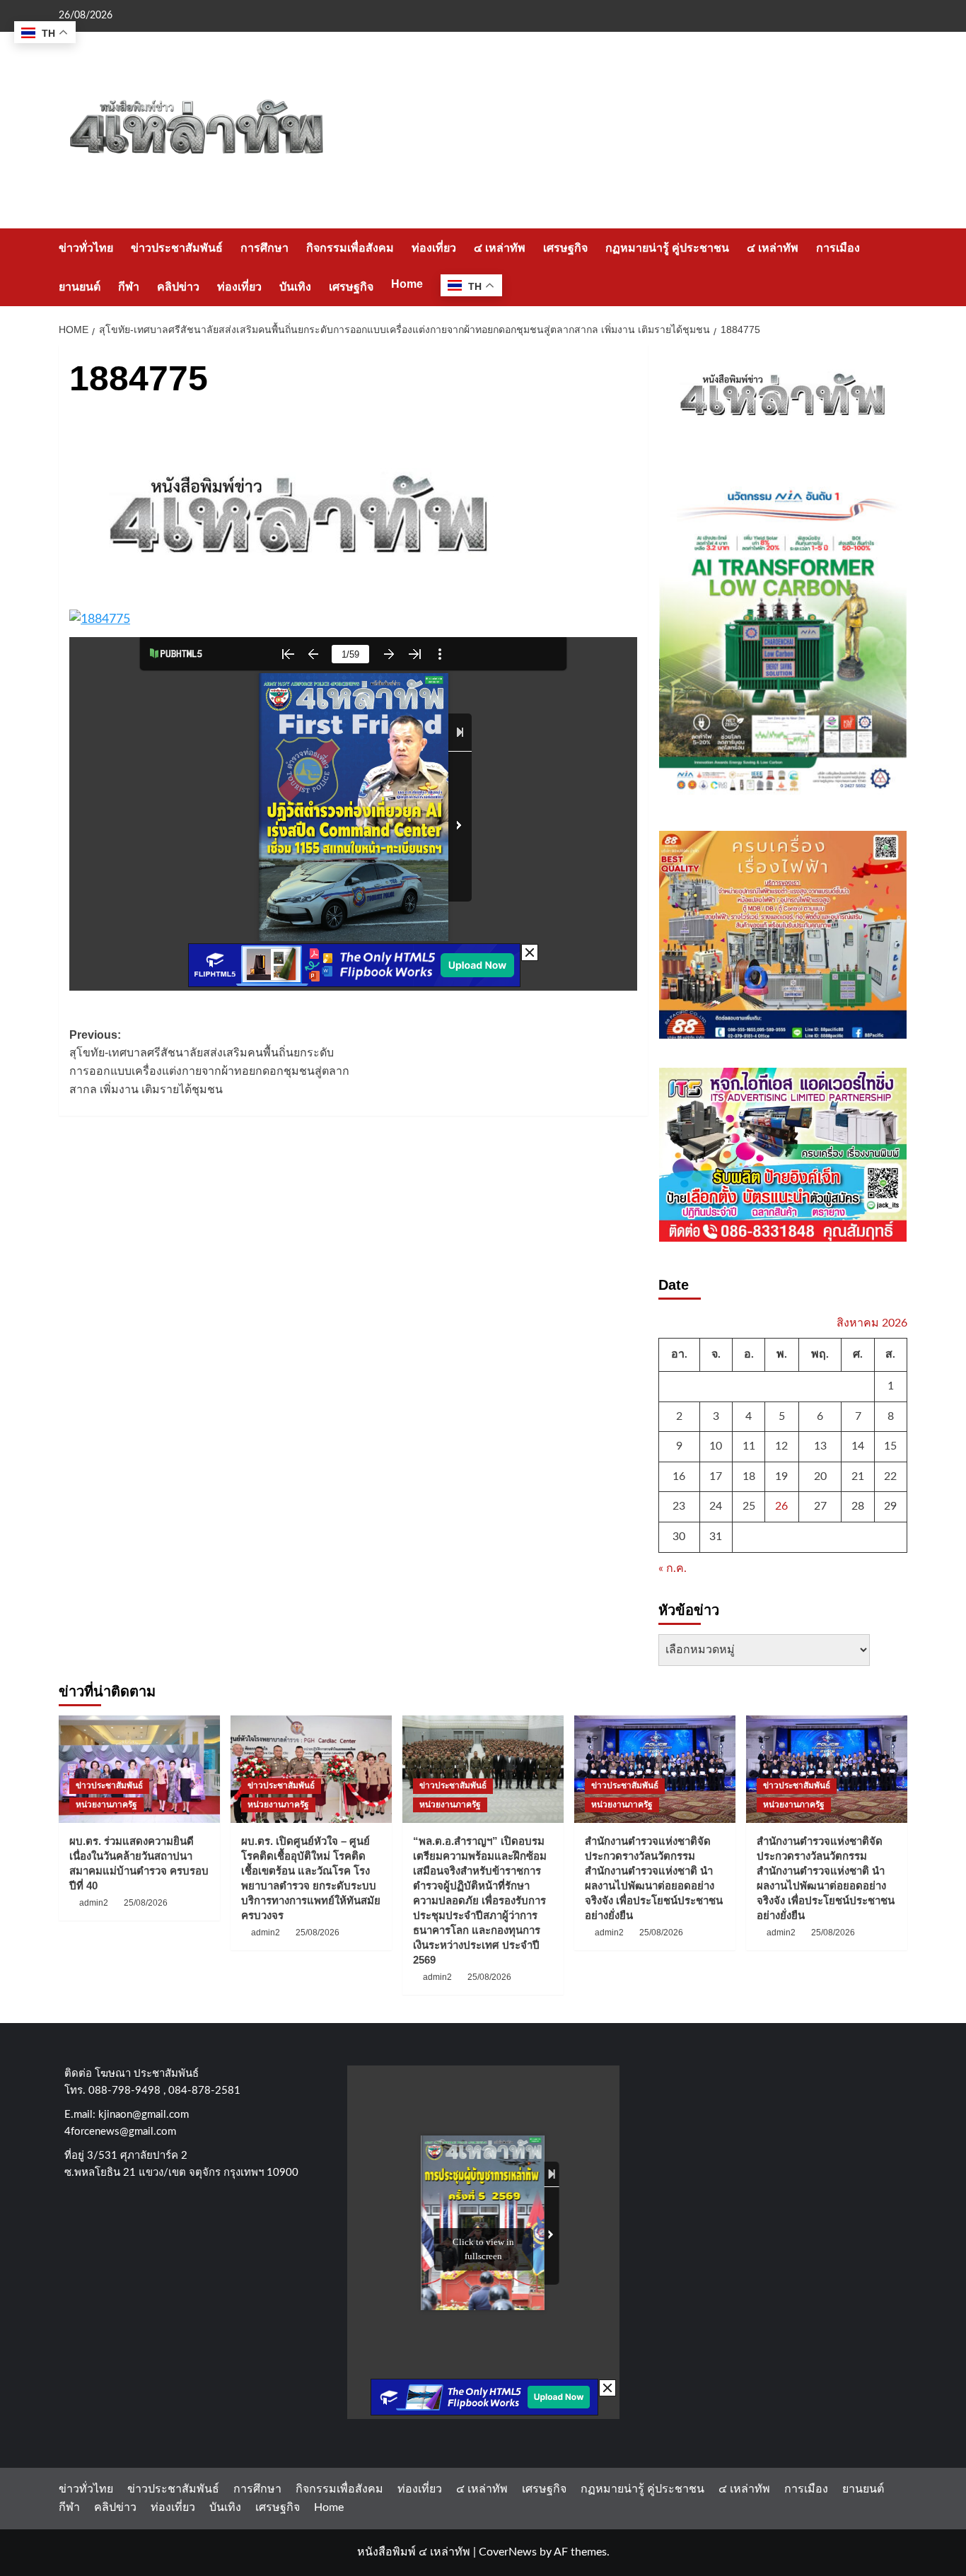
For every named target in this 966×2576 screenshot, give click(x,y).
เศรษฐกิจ (565, 248)
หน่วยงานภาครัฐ (106, 1805)
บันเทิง (295, 287)
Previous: (209, 1062)
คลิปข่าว (178, 287)
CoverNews (508, 2552)
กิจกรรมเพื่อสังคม (350, 248)
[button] (898, 267)
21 (858, 1476)
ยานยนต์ (80, 287)
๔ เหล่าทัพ (500, 248)
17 (716, 1476)
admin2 (94, 1903)
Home (407, 284)
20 (820, 1476)
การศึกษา (264, 248)
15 (890, 1446)
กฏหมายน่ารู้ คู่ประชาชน (667, 248)
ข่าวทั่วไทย (86, 248)
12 (781, 1446)
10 (716, 1446)
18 (749, 1476)
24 (716, 1506)
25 (749, 1506)
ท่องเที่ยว (434, 248)
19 (781, 1476)
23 (679, 1506)
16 (679, 1476)
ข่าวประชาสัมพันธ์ (177, 248)
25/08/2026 (146, 1903)
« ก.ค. (673, 1568)
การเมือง (838, 248)
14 (858, 1446)
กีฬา (129, 287)
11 (749, 1446)
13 (820, 1446)
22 (890, 1476)
